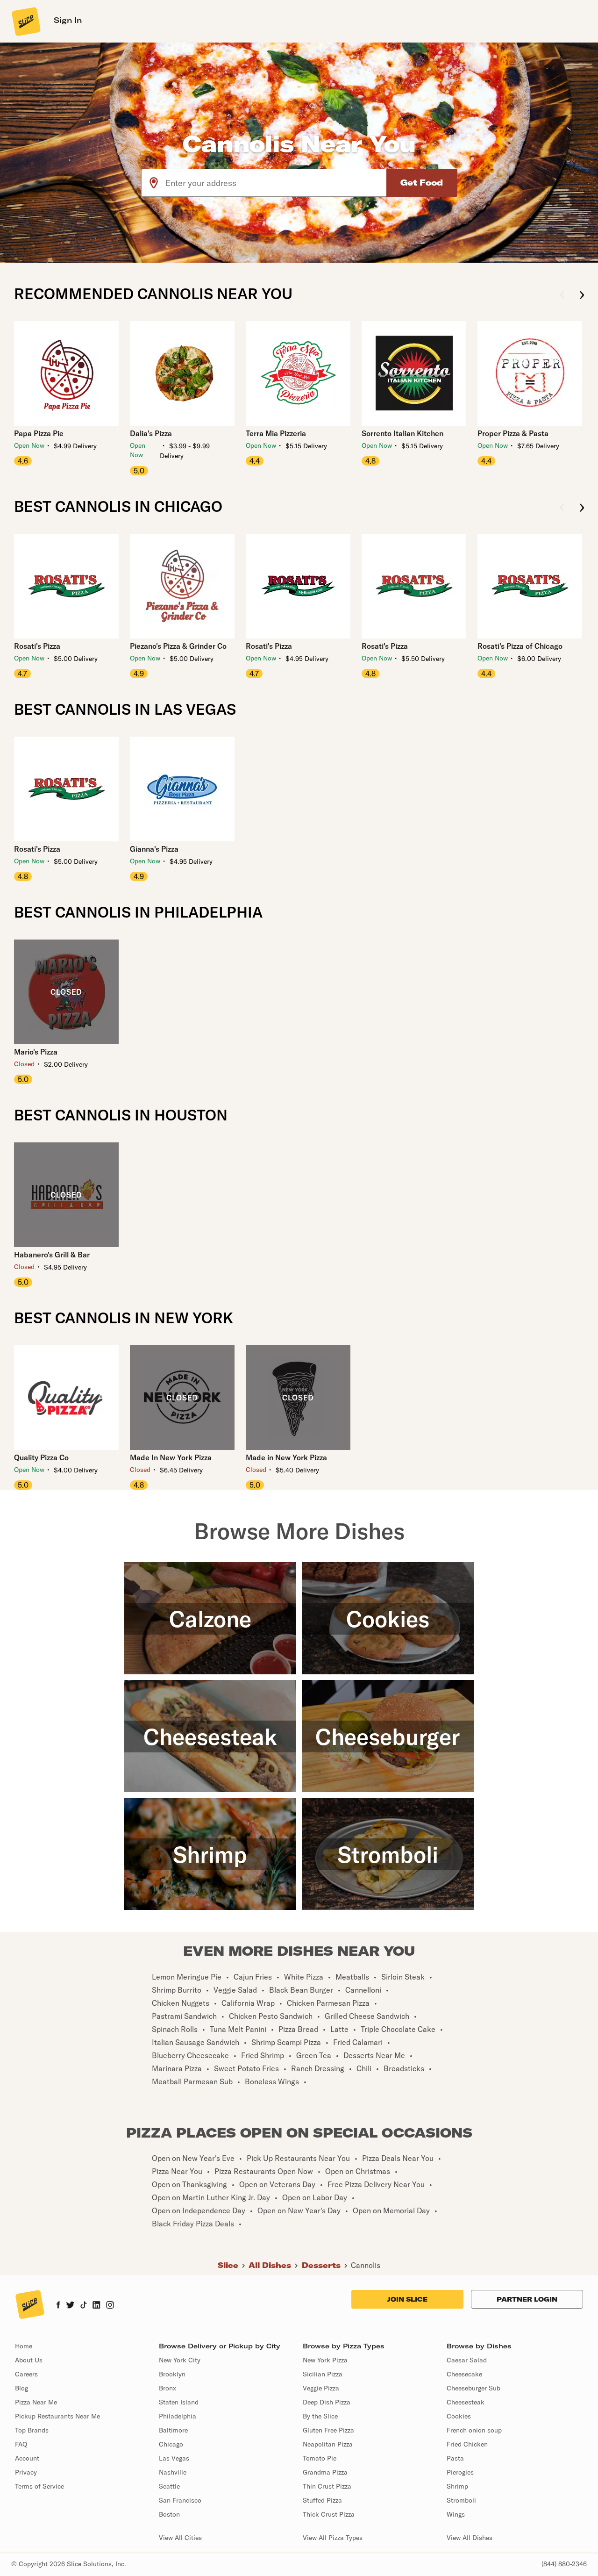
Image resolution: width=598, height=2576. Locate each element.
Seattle (169, 2486)
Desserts (321, 2265)
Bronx (167, 2388)
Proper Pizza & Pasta (513, 433)
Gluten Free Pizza (328, 2430)
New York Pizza (325, 2360)
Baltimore (173, 2430)
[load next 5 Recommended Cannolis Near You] (582, 296)
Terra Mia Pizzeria (276, 433)
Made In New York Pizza (171, 1457)
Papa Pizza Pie (39, 433)
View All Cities (180, 2538)
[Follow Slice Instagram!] (110, 2306)
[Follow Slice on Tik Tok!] (84, 2306)
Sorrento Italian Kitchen (402, 433)
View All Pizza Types (333, 2538)
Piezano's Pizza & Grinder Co (178, 646)
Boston (169, 2514)
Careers (26, 2374)
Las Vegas (174, 2458)
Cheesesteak (466, 2402)
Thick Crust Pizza (329, 2514)
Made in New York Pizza (286, 1457)
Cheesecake (464, 2374)
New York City (180, 2360)
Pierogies (460, 2472)
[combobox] (276, 183)
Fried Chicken (467, 2444)
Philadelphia (178, 2416)
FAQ (21, 2444)
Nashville (173, 2472)
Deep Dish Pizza (327, 2402)
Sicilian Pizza (323, 2374)
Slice (228, 2265)
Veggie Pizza (321, 2388)
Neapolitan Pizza (328, 2444)
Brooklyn (172, 2374)
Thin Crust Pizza (327, 2486)
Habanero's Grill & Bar (52, 1255)
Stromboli (461, 2500)
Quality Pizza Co (41, 1457)
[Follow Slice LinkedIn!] (96, 2306)
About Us (29, 2360)
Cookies (459, 2416)
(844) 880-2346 (564, 2564)
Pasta (455, 2458)
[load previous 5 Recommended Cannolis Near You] (562, 296)
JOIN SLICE (407, 2299)
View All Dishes (470, 2538)
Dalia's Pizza (151, 433)
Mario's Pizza (36, 1052)
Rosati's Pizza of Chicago (520, 646)
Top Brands (32, 2430)
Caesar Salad (467, 2360)
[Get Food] (422, 183)
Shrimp (457, 2486)
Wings (456, 2514)
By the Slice (320, 2416)
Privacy (26, 2472)
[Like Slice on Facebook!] (58, 2306)
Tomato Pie (320, 2458)
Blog (21, 2388)
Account (27, 2458)
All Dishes (270, 2265)
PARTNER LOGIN (527, 2299)
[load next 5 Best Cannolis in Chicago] (582, 508)
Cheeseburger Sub (473, 2388)
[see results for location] (154, 183)
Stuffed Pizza (322, 2500)
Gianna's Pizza (154, 849)
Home (24, 2346)
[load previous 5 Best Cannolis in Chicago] (562, 508)
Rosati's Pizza (37, 646)
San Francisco (180, 2500)
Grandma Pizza (325, 2472)
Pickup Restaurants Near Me (57, 2416)
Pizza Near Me (36, 2402)
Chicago (171, 2444)
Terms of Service (39, 2486)
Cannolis (366, 2265)
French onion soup (474, 2430)
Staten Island (179, 2402)
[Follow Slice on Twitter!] (70, 2306)
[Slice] (25, 21)
